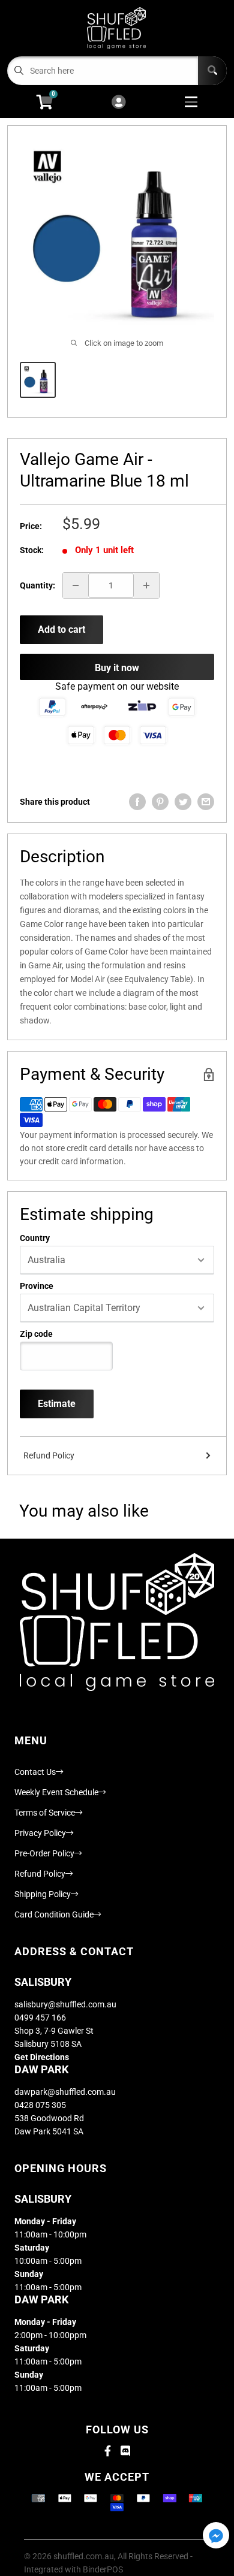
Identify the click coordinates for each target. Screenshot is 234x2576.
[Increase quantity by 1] (146, 585)
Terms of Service (45, 1813)
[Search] (212, 71)
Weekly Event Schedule (56, 1792)
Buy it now (117, 668)
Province (37, 1286)
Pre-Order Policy (44, 1853)
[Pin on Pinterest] (160, 802)
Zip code (36, 1334)
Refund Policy (49, 1455)
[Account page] (118, 103)
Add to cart (61, 629)
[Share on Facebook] (137, 802)
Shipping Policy (43, 1894)
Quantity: (37, 585)
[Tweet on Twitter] (183, 802)
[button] (216, 2536)
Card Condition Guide (54, 1914)
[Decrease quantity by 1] (76, 585)
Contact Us (35, 1772)
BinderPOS (103, 2569)
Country (35, 1238)
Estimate (57, 1404)
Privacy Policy (40, 1833)
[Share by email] (206, 802)
